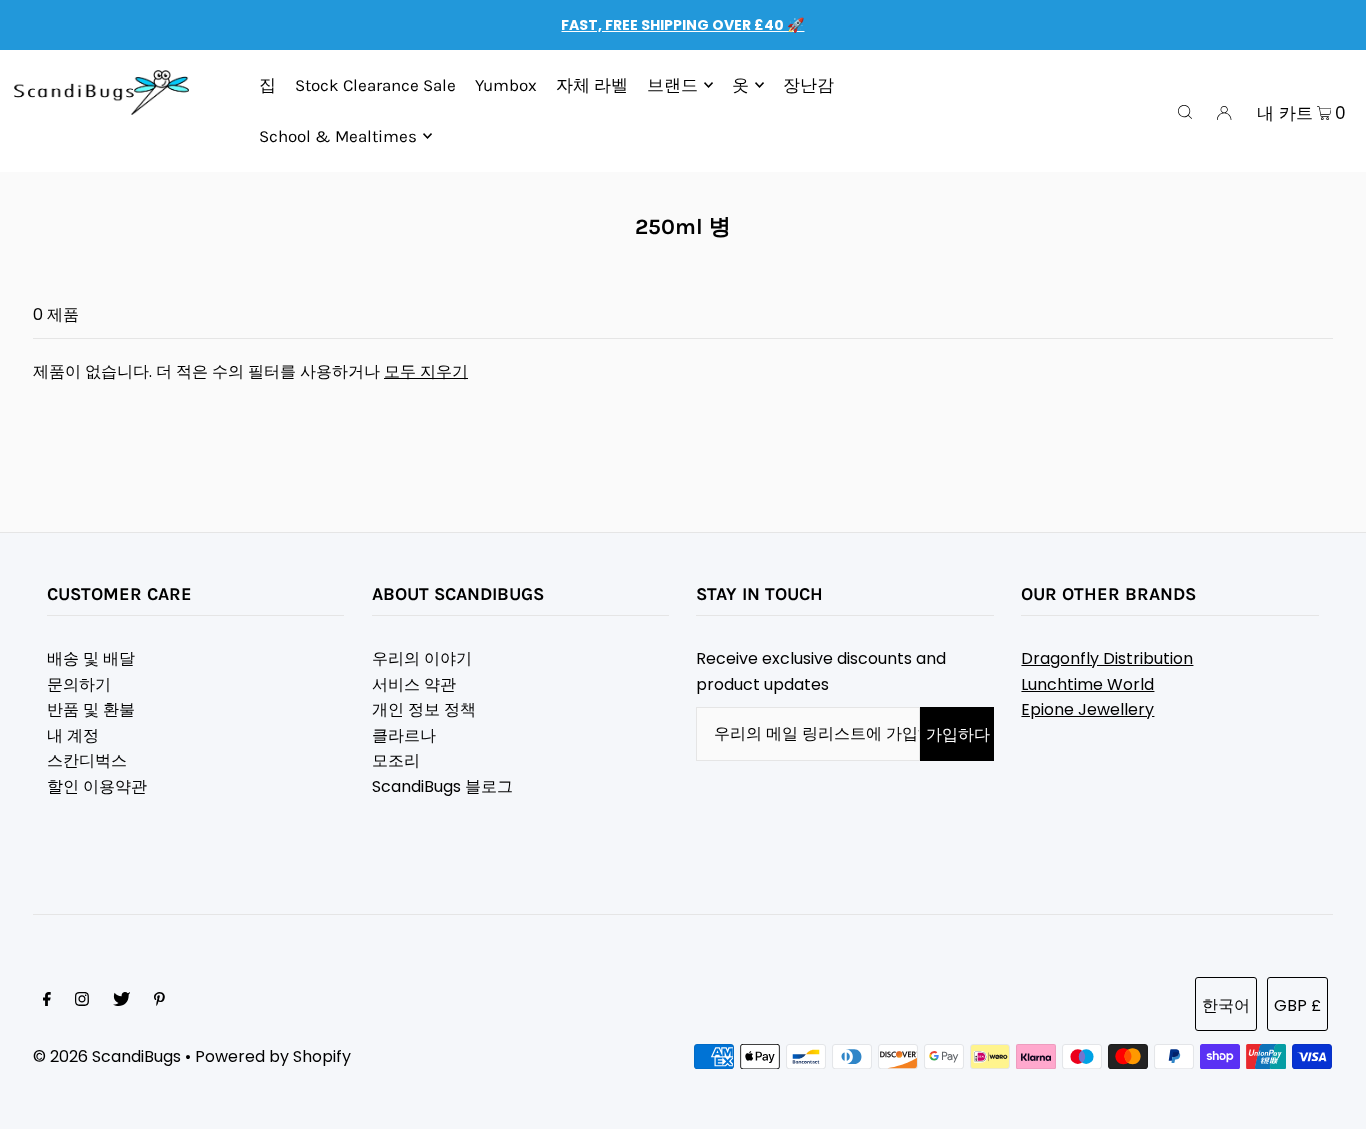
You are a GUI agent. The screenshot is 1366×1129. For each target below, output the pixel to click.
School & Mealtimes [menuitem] (338, 136)
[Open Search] (1185, 111)
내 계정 (73, 735)
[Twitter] (121, 1001)
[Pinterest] (159, 1001)
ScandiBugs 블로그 (442, 786)
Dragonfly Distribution (1107, 658)
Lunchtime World (1087, 684)
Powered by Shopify (273, 1056)
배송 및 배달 (91, 658)
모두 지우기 (426, 371)
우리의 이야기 (422, 658)
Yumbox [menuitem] (506, 85)
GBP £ (1297, 1005)
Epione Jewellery (1087, 709)
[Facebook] (47, 1001)
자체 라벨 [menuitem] (592, 85)
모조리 (396, 760)
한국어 (1226, 1005)
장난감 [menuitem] (808, 85)
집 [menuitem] (267, 85)
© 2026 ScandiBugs (107, 1056)
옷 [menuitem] (740, 85)
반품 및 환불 (91, 709)
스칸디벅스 (87, 760)
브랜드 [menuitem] (672, 85)
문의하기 (79, 684)
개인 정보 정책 (424, 709)
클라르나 (404, 735)
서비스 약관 (414, 684)
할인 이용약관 (97, 786)
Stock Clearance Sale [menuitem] (375, 85)
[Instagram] (82, 1001)
